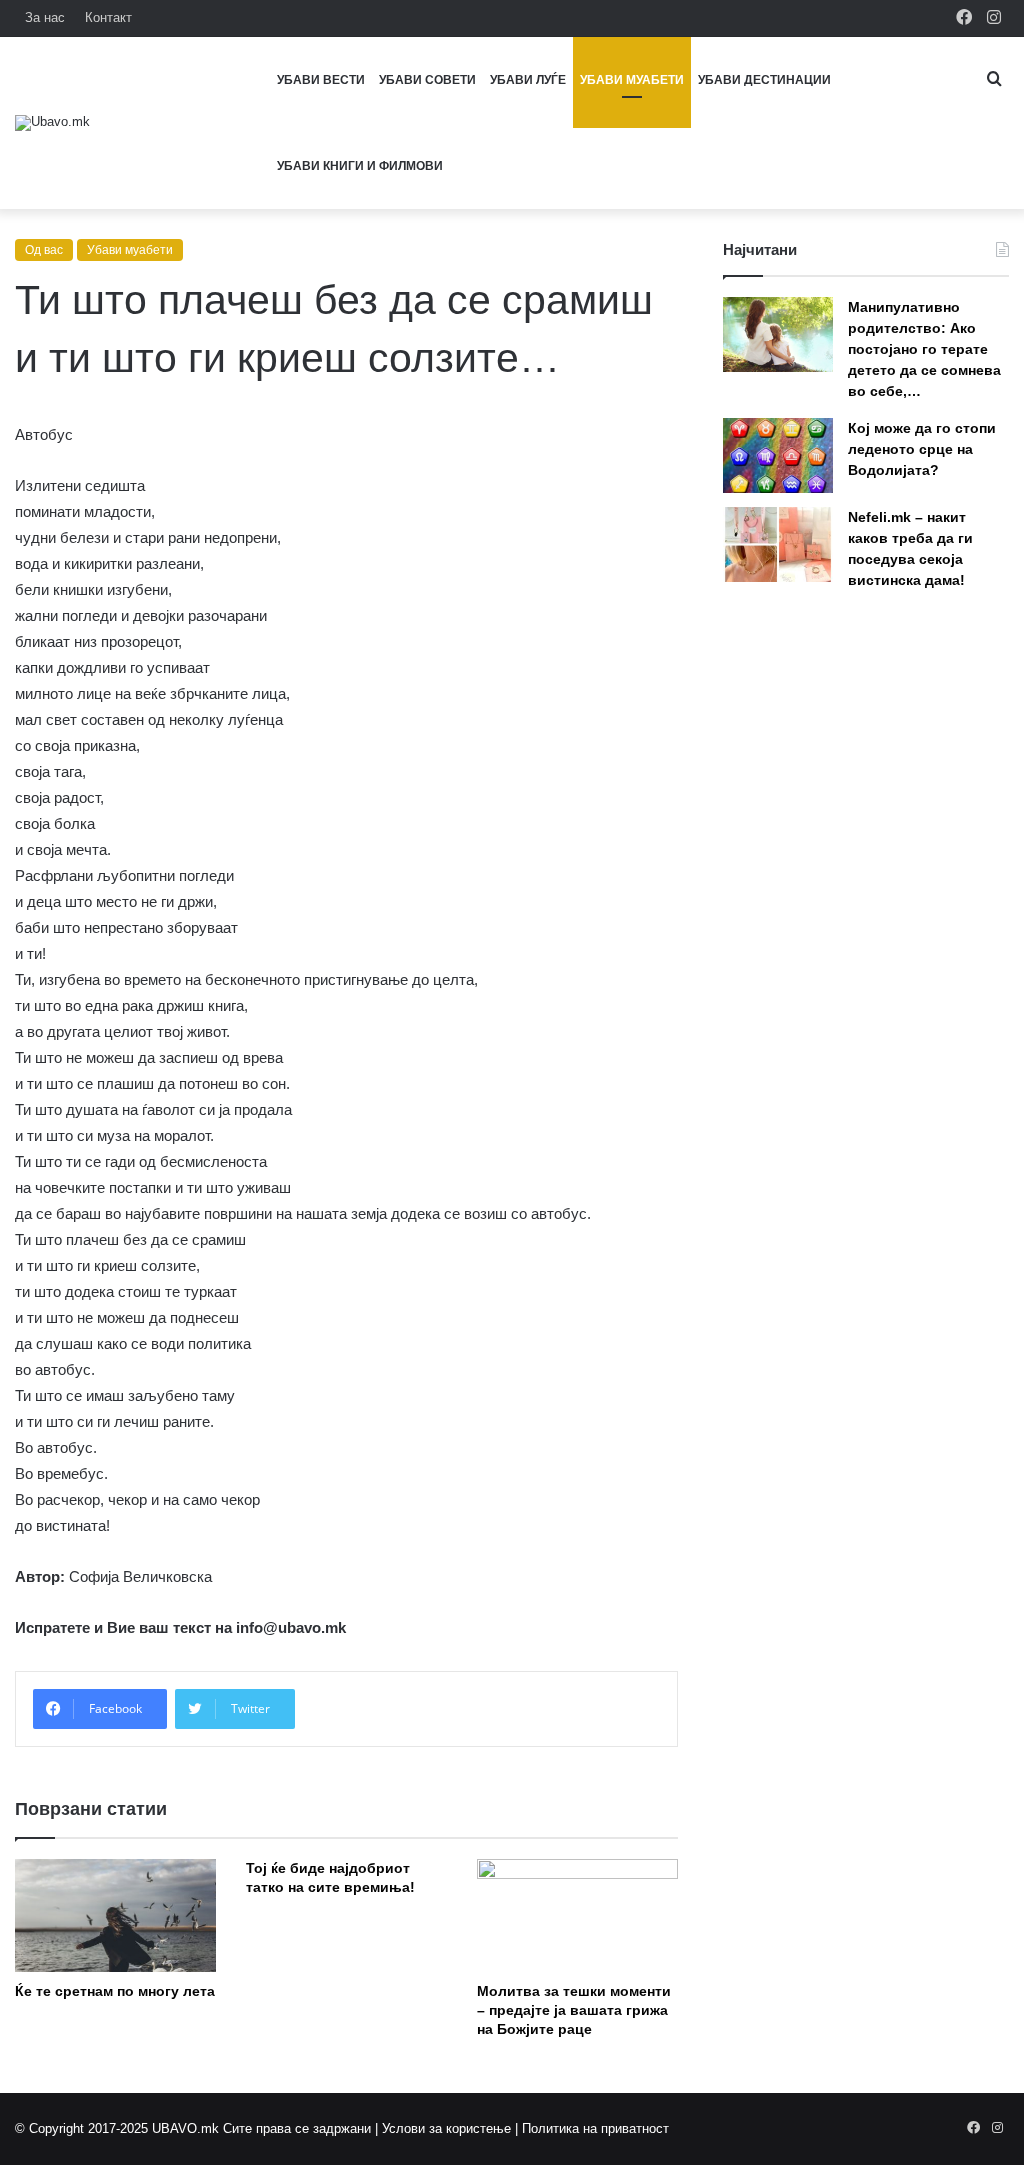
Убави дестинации (764, 80)
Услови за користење (446, 2128)
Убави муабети (632, 80)
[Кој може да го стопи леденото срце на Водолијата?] (778, 455)
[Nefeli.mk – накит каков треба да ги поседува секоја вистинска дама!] (778, 544)
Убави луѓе (528, 80)
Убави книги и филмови (360, 166)
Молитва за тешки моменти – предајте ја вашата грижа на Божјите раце (574, 2010)
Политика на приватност (595, 2128)
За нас (45, 17)
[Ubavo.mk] (52, 123)
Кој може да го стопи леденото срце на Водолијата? (922, 449)
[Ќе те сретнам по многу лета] (115, 1915)
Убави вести (321, 80)
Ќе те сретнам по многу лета (115, 1991)
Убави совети (427, 80)
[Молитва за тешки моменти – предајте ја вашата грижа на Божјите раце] (577, 1915)
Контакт (108, 17)
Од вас (44, 250)
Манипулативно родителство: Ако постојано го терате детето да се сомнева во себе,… (924, 349)
